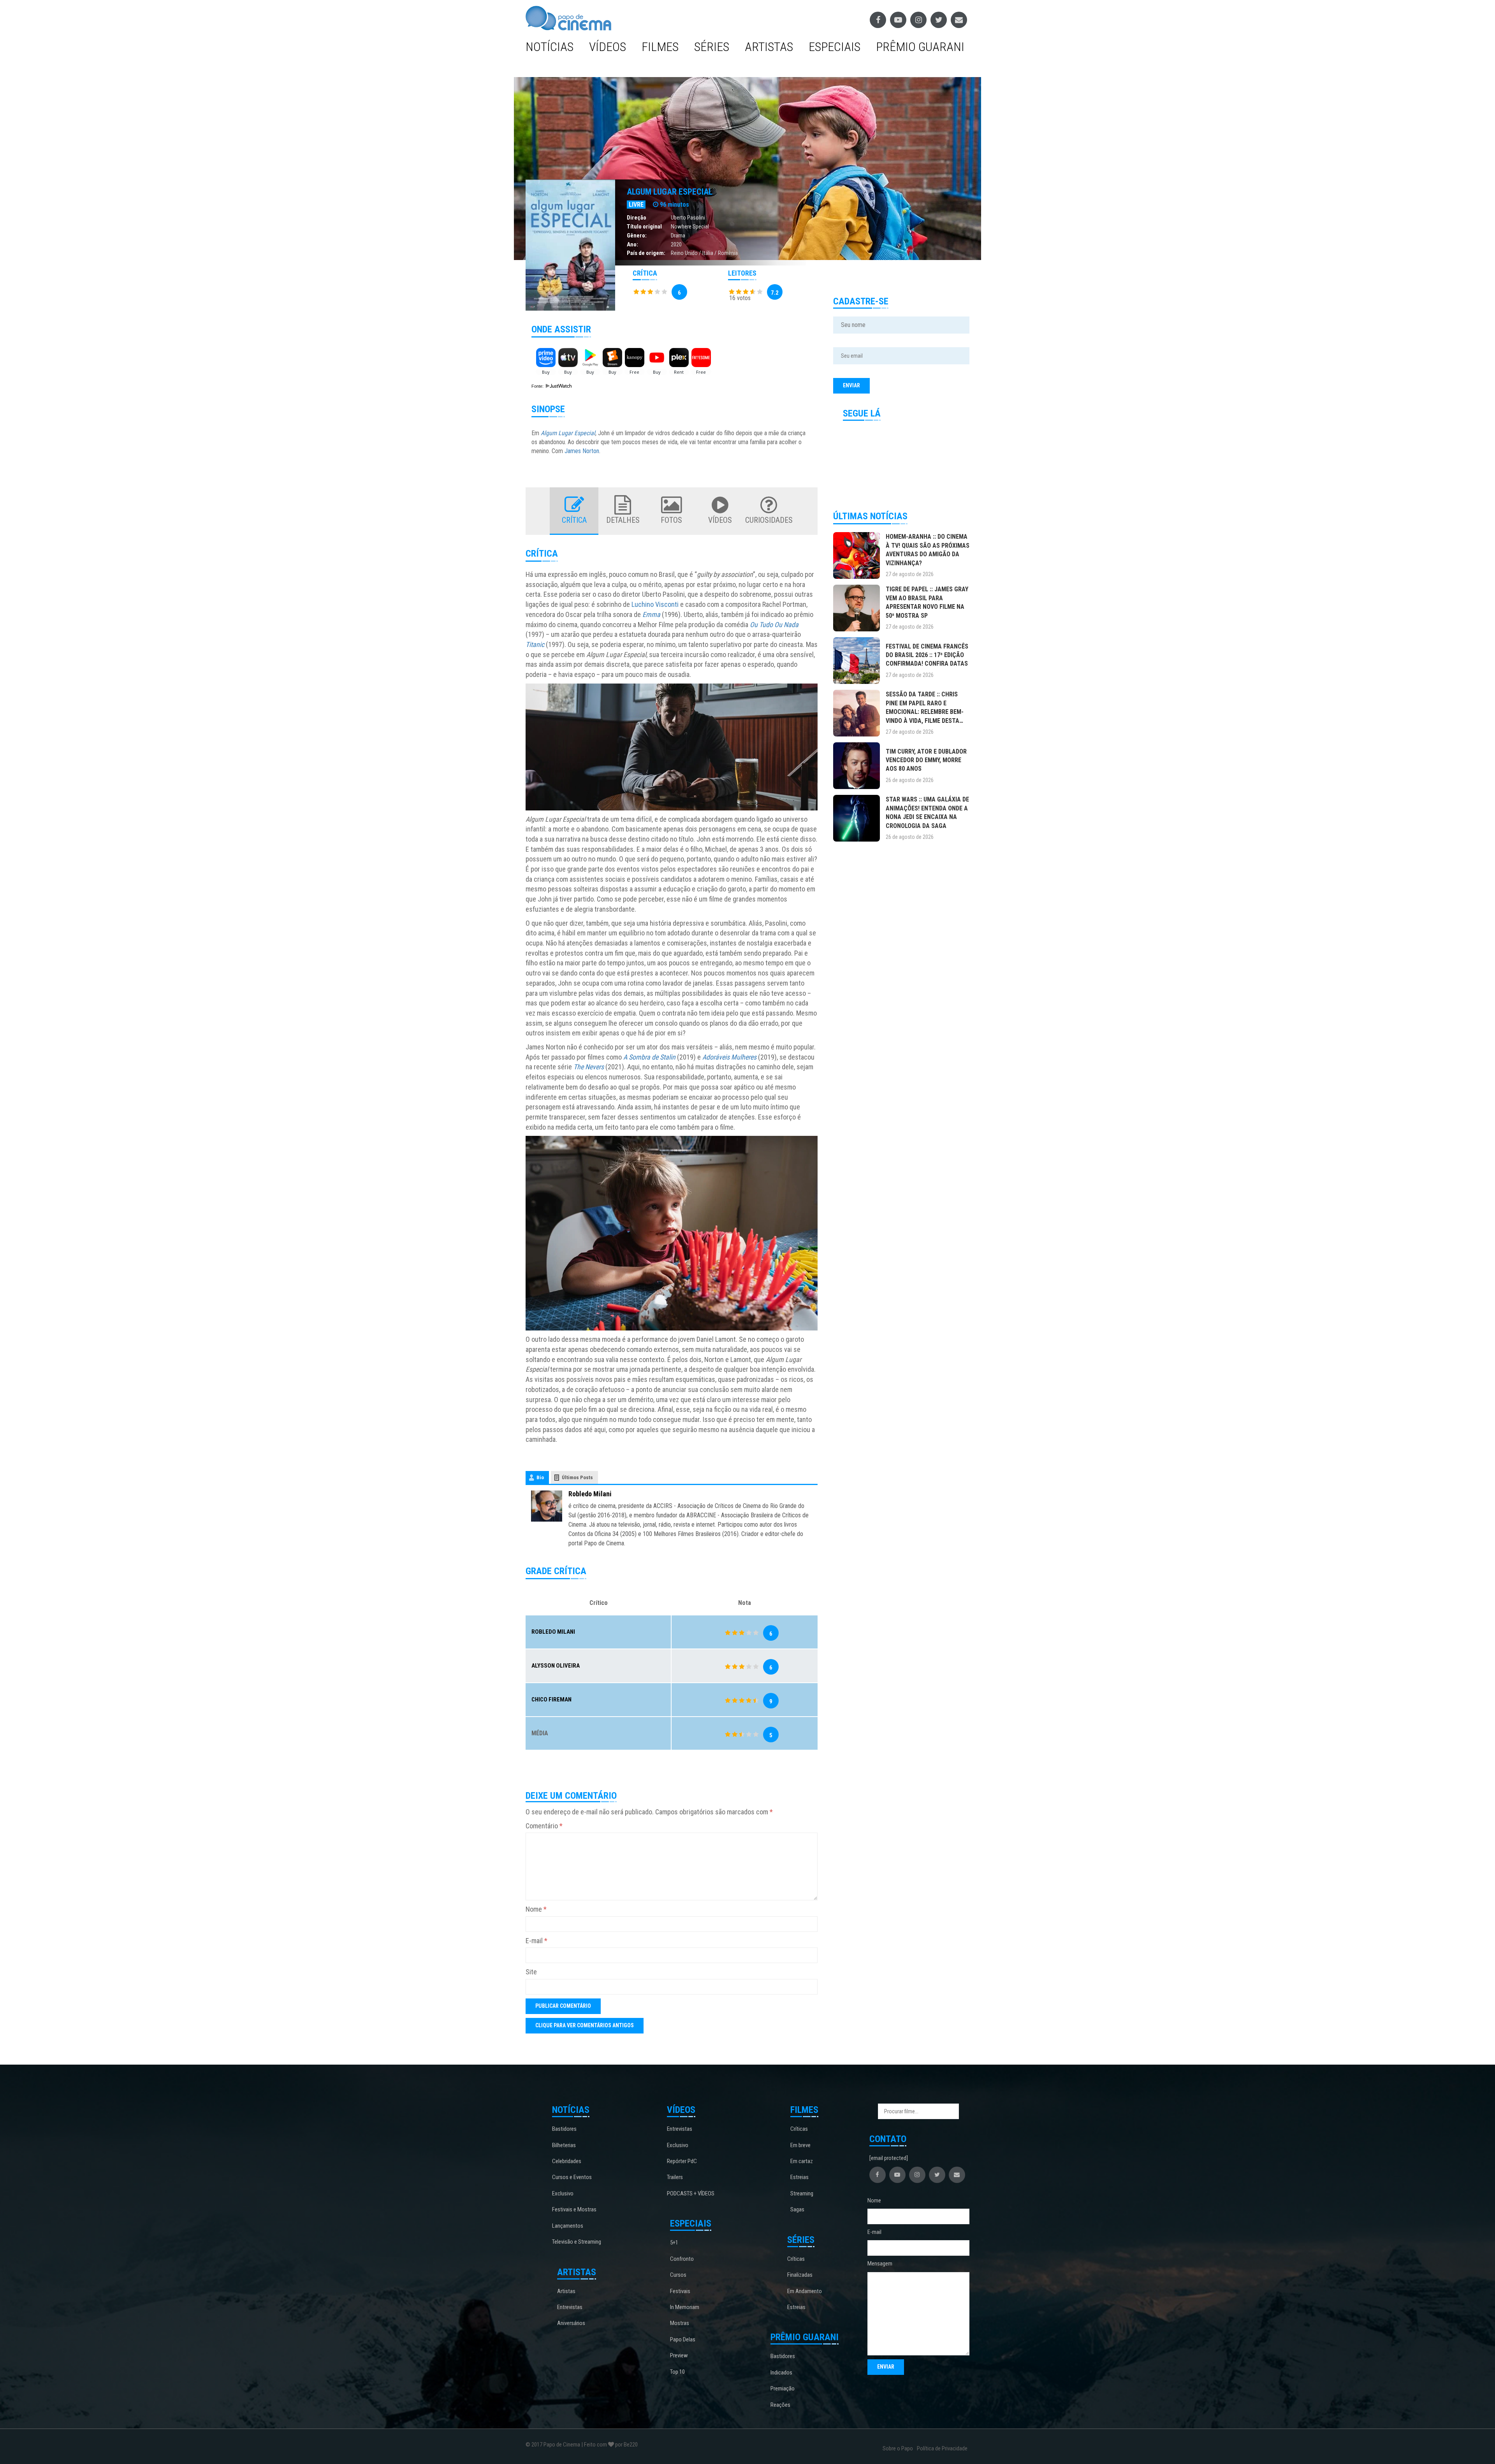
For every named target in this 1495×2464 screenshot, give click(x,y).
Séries (712, 47)
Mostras (680, 2323)
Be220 (631, 2445)
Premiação (783, 2388)
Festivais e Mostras (574, 2209)
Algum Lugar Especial (670, 192)
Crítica (574, 520)
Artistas (769, 47)
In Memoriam (685, 2307)
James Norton (582, 451)
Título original (644, 227)
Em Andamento (805, 2291)
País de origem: (646, 253)
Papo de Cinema (562, 2445)
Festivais (680, 2291)
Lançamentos (568, 2226)
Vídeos (608, 47)
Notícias (550, 47)
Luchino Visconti (655, 604)
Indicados (781, 2373)
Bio (540, 1477)
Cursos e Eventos (572, 2177)
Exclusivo (563, 2193)
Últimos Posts (577, 1477)
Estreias (799, 2177)
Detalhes (623, 520)
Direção (637, 218)
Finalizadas (800, 2275)
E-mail (536, 1941)
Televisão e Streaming (577, 2242)
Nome (536, 1909)
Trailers (675, 2177)
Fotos (671, 520)
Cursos (678, 2275)
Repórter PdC (682, 2161)
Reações (780, 2405)
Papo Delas (683, 2339)
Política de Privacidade (942, 2448)
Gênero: (637, 236)
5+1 (674, 2243)
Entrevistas (570, 2307)
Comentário (544, 1826)
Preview (679, 2355)
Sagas (797, 2209)
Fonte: (538, 386)
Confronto (682, 2259)
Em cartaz (802, 2161)
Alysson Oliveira (556, 1666)
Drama (678, 236)
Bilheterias (564, 2145)
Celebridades (567, 2161)
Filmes (660, 47)
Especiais (835, 47)
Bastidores (564, 2129)
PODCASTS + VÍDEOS (691, 2193)
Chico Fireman (551, 1699)
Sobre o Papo (898, 2448)
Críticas (799, 2129)
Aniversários (571, 2323)
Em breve (800, 2145)
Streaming (802, 2193)
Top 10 (677, 2372)
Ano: (632, 244)
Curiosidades (769, 520)
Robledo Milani (590, 1494)
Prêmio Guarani (920, 47)
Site (531, 1972)
